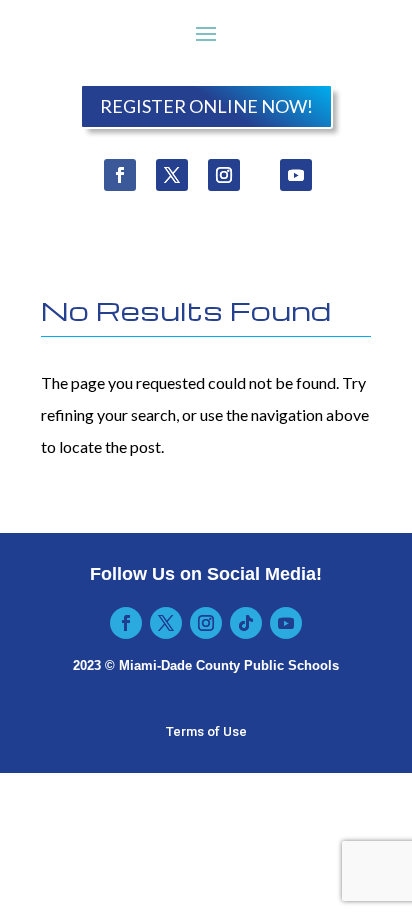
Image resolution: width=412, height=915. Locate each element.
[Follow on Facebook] (120, 175)
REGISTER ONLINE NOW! (206, 106)
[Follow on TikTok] (246, 623)
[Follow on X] (172, 175)
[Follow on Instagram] (224, 175)
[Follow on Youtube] (296, 175)
